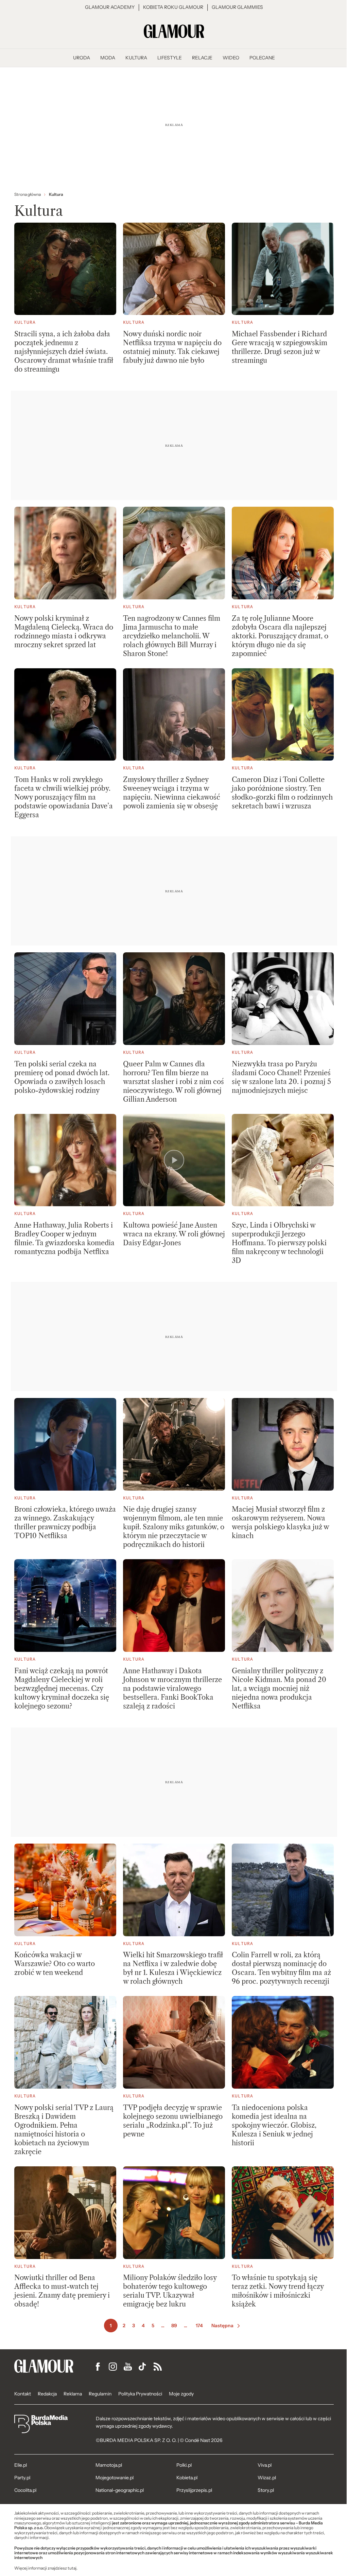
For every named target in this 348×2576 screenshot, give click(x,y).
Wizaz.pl (267, 2478)
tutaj (72, 2568)
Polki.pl (184, 2465)
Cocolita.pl (25, 2490)
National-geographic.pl (120, 2490)
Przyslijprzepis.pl (194, 2490)
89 (174, 2326)
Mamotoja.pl (109, 2465)
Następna (222, 2326)
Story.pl (266, 2490)
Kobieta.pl (187, 2478)
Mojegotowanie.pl (115, 2478)
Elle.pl (21, 2465)
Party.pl (22, 2478)
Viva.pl (265, 2465)
